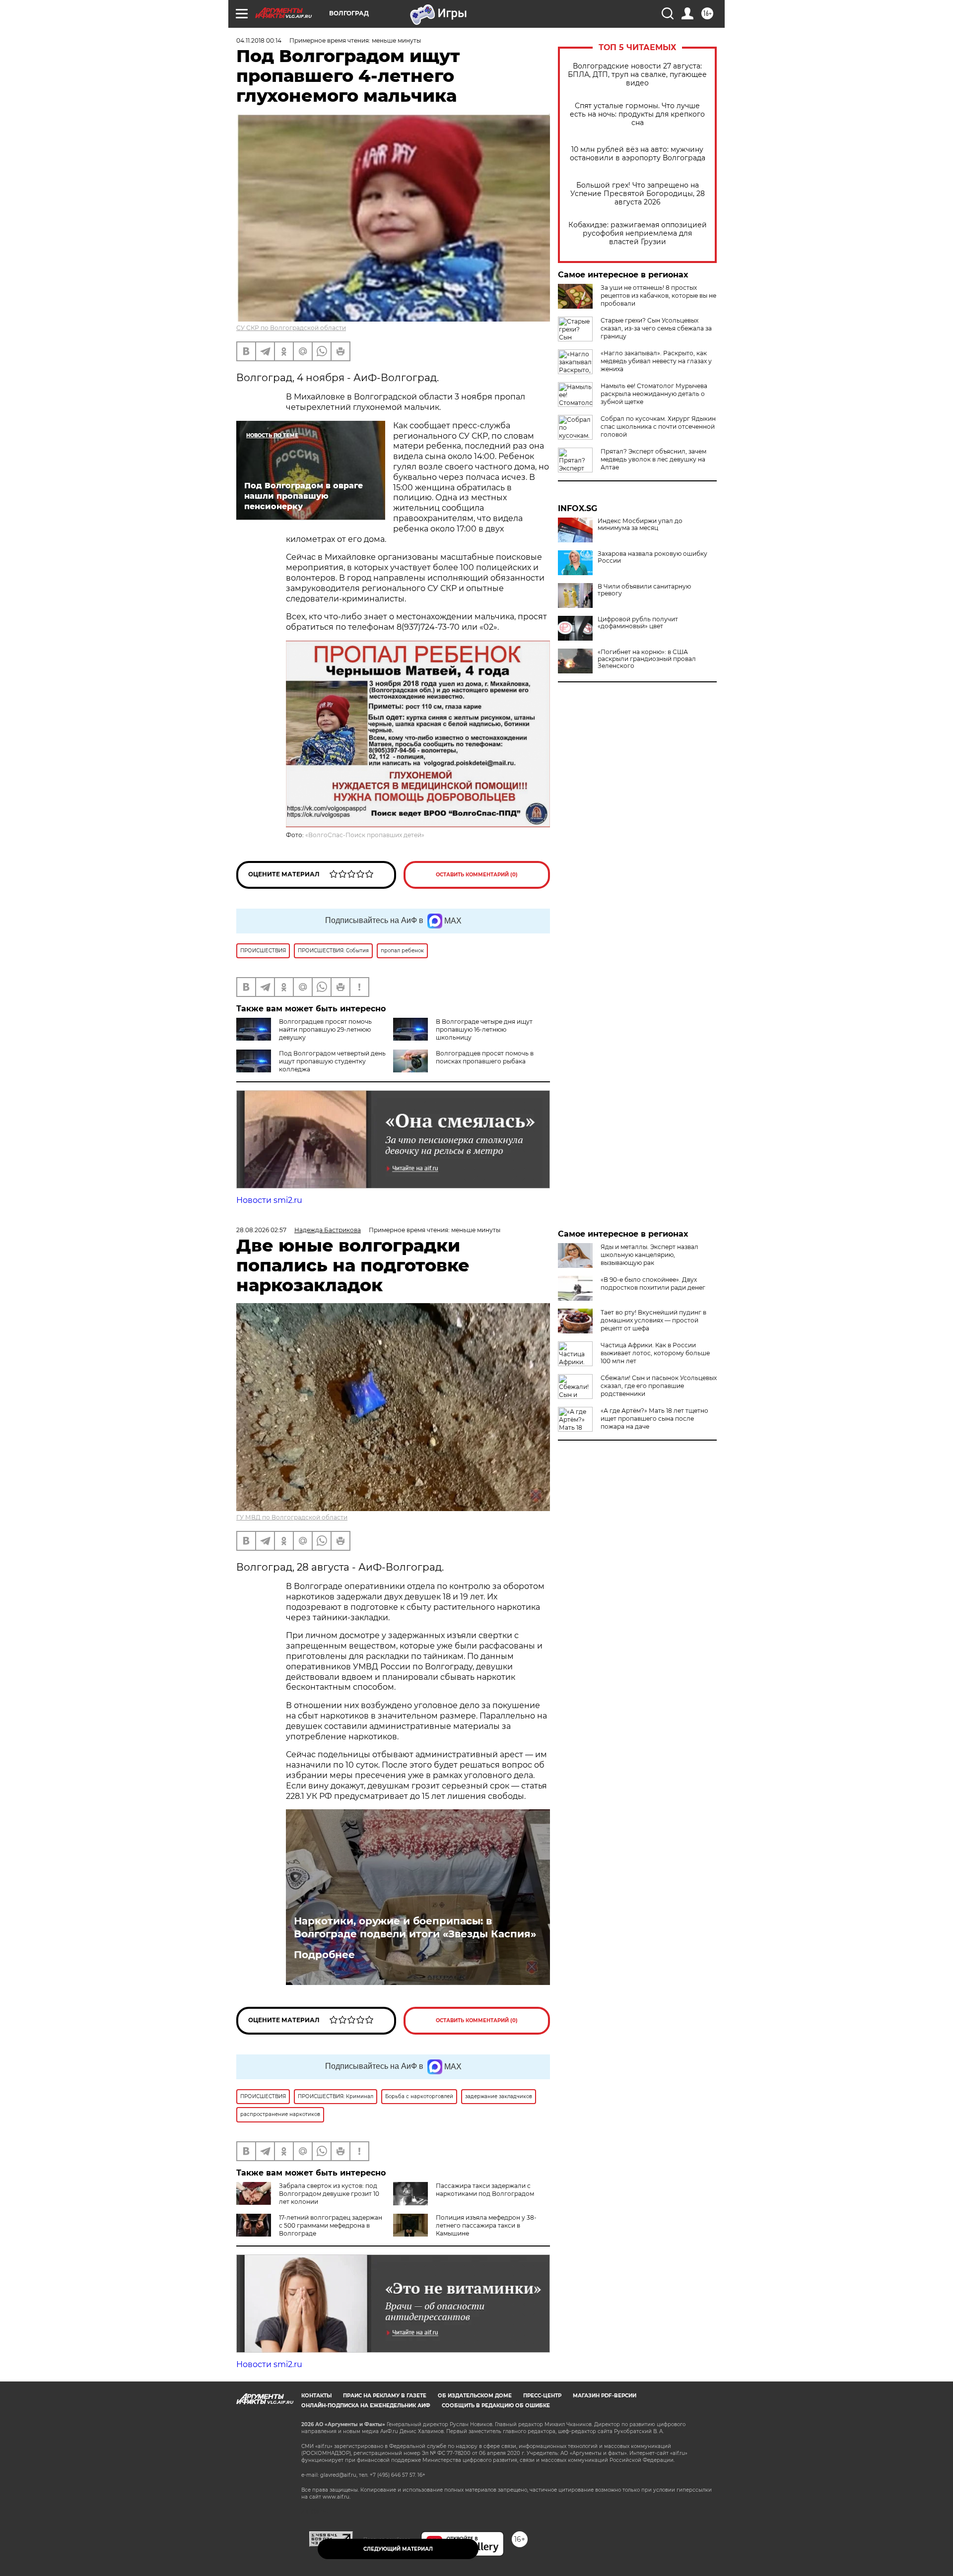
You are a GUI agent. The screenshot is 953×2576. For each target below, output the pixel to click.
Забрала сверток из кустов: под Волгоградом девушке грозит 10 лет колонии (329, 2194)
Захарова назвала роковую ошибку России (652, 557)
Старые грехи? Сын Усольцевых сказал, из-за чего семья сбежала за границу (656, 328)
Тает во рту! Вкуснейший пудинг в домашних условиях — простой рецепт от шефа (653, 1320)
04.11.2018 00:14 (259, 40)
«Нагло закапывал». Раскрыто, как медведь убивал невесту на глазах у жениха (656, 361)
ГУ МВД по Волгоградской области (292, 1517)
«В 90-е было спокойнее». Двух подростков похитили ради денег (653, 1284)
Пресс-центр (542, 2396)
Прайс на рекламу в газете (385, 2396)
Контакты (316, 2396)
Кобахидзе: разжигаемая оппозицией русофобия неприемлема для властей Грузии (638, 233)
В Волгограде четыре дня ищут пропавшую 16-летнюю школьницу (484, 1029)
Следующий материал (398, 2549)
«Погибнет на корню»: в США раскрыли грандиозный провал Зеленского (647, 659)
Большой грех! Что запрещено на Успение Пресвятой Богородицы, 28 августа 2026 (638, 194)
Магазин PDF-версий (605, 2396)
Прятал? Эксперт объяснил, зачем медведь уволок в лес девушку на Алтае (653, 459)
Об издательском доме (475, 2396)
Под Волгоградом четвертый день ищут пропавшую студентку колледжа (332, 1061)
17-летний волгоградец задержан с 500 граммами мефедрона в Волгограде (331, 2225)
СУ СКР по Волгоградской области (291, 328)
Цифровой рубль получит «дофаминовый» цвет (638, 623)
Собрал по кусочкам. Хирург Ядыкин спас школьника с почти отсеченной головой (658, 427)
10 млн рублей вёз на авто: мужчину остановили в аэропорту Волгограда (638, 154)
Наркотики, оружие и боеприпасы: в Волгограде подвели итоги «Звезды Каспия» (415, 1927)
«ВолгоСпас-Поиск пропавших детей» (365, 835)
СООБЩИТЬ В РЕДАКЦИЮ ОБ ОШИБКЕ (496, 2406)
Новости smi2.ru (269, 1200)
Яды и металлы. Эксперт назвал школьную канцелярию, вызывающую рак (649, 1255)
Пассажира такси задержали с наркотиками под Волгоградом (485, 2190)
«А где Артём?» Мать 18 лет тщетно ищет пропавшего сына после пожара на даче (654, 1419)
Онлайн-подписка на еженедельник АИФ (366, 2406)
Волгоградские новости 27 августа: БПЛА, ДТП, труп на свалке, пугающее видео (637, 75)
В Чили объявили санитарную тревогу (644, 590)
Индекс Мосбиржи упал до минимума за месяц (640, 525)
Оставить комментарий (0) (477, 875)
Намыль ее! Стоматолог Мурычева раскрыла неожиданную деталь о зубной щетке (654, 394)
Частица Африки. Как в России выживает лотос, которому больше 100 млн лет (655, 1353)
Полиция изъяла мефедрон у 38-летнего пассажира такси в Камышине (486, 2225)
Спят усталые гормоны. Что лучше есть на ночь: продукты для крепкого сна (637, 114)
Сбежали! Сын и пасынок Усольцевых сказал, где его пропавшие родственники (659, 1386)
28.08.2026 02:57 (261, 1230)
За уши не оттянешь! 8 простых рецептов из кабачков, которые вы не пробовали (658, 296)
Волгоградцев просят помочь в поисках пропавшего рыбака (485, 1057)
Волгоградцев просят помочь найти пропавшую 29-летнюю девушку (325, 1029)
